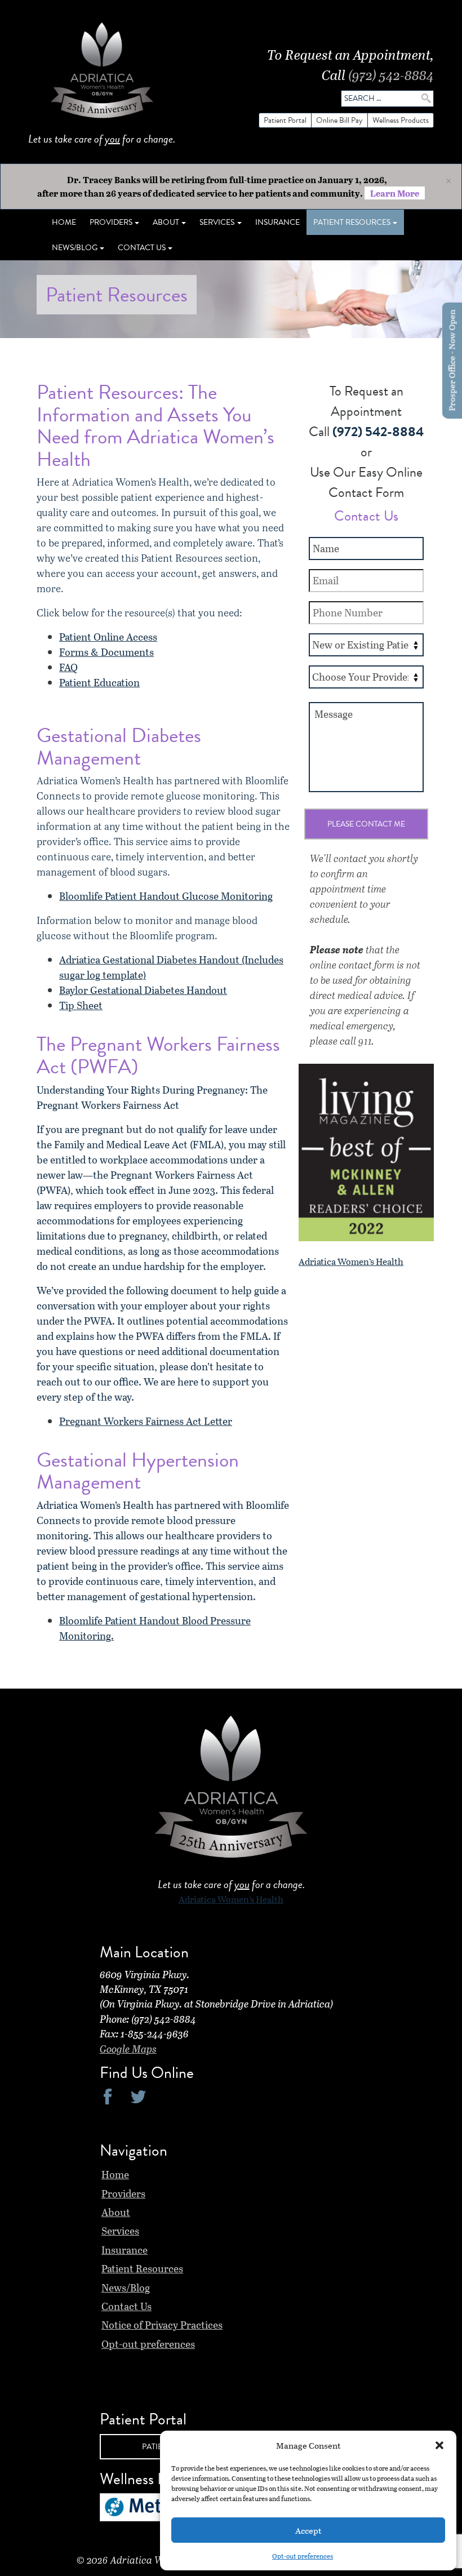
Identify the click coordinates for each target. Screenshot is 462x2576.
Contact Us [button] (142, 248)
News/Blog (126, 2288)
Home (64, 222)
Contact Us (126, 2306)
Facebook (108, 2096)
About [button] (166, 222)
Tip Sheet (81, 1005)
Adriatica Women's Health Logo (102, 73)
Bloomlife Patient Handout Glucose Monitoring (166, 896)
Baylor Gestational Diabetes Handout (143, 990)
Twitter (138, 2096)
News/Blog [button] (75, 248)
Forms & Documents (106, 652)
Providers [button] (111, 222)
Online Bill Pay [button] (339, 120)
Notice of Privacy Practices (162, 2325)
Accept (308, 2530)
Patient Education (99, 682)
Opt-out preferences (303, 2556)
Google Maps (128, 2049)
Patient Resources (142, 2268)
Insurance (277, 222)
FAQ (68, 667)
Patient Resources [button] (352, 222)
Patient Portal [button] (285, 120)
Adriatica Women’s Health (351, 1261)
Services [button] (217, 222)
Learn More (395, 193)
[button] (439, 2445)
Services (120, 2231)
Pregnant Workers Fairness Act (130, 1421)
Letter (217, 1421)
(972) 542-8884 (391, 75)
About (116, 2212)
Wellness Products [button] (401, 120)
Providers (123, 2193)
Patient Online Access (108, 637)
